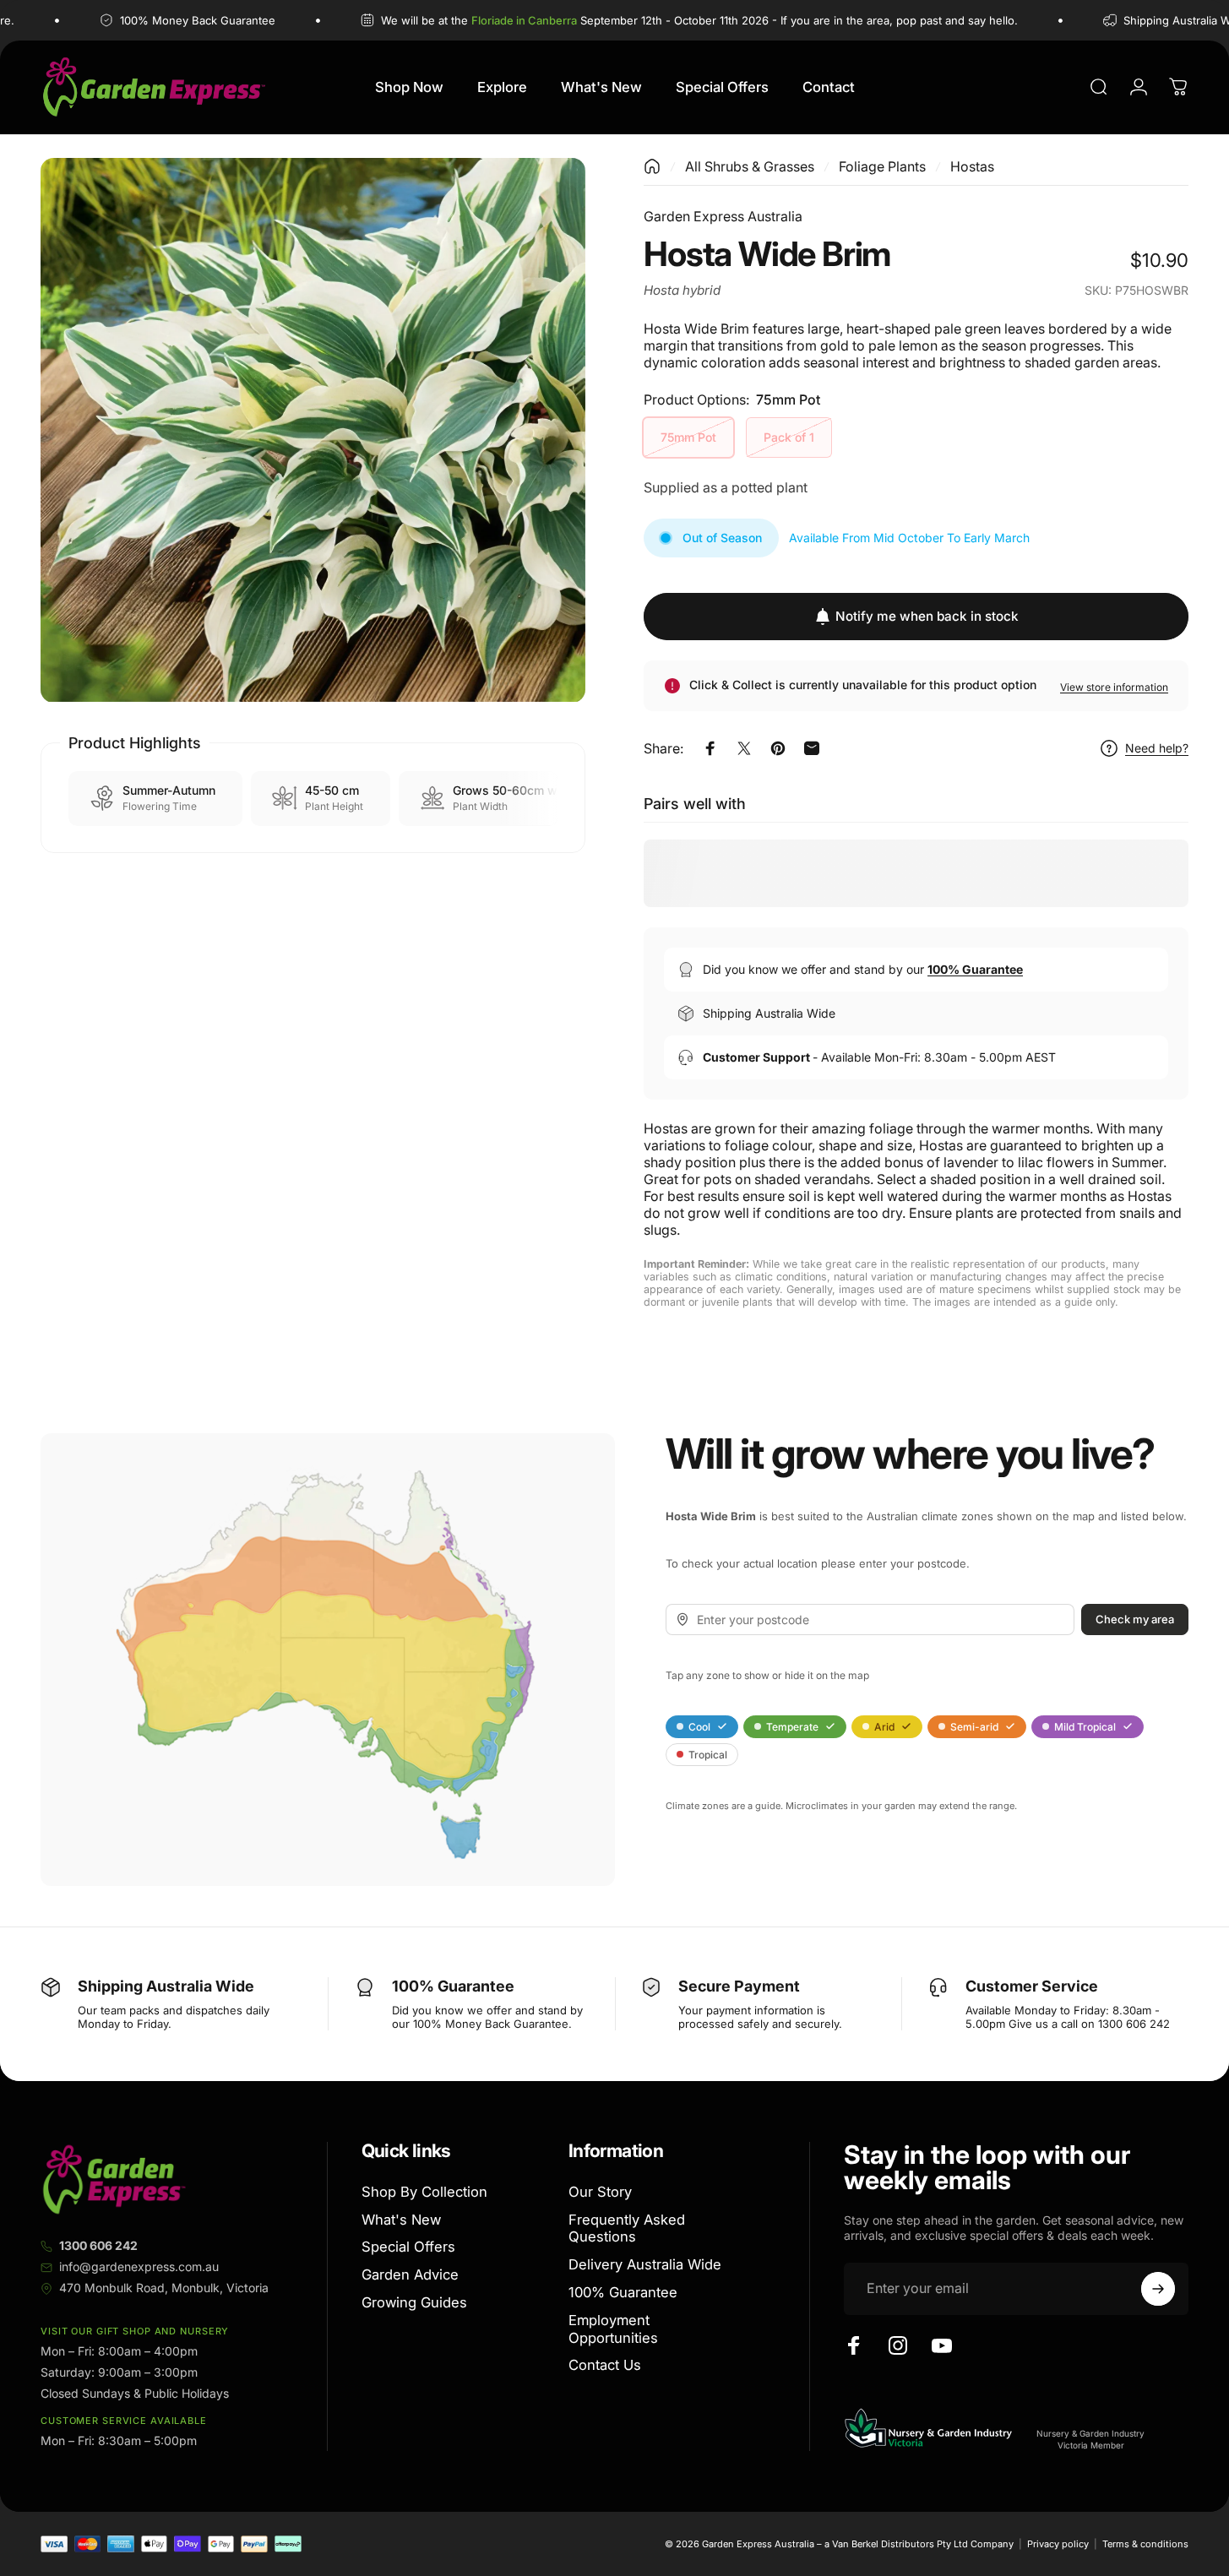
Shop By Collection (424, 2192)
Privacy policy (1058, 2544)
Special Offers (408, 2247)
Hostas (972, 166)
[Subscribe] (1158, 2289)
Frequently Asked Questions (627, 2228)
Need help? (1157, 748)
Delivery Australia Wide (645, 2265)
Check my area (1135, 1619)
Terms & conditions (1145, 2544)
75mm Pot (688, 437)
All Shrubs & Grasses (750, 166)
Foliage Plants (882, 166)
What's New (401, 2220)
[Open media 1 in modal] (313, 430)
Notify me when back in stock (927, 616)
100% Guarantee (623, 2292)
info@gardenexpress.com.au (139, 2266)
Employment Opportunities (613, 2329)
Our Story (600, 2192)
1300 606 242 (98, 2245)
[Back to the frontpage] (652, 166)
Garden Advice (410, 2275)
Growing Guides (414, 2302)
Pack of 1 (789, 437)
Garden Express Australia (723, 216)
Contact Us (605, 2366)
